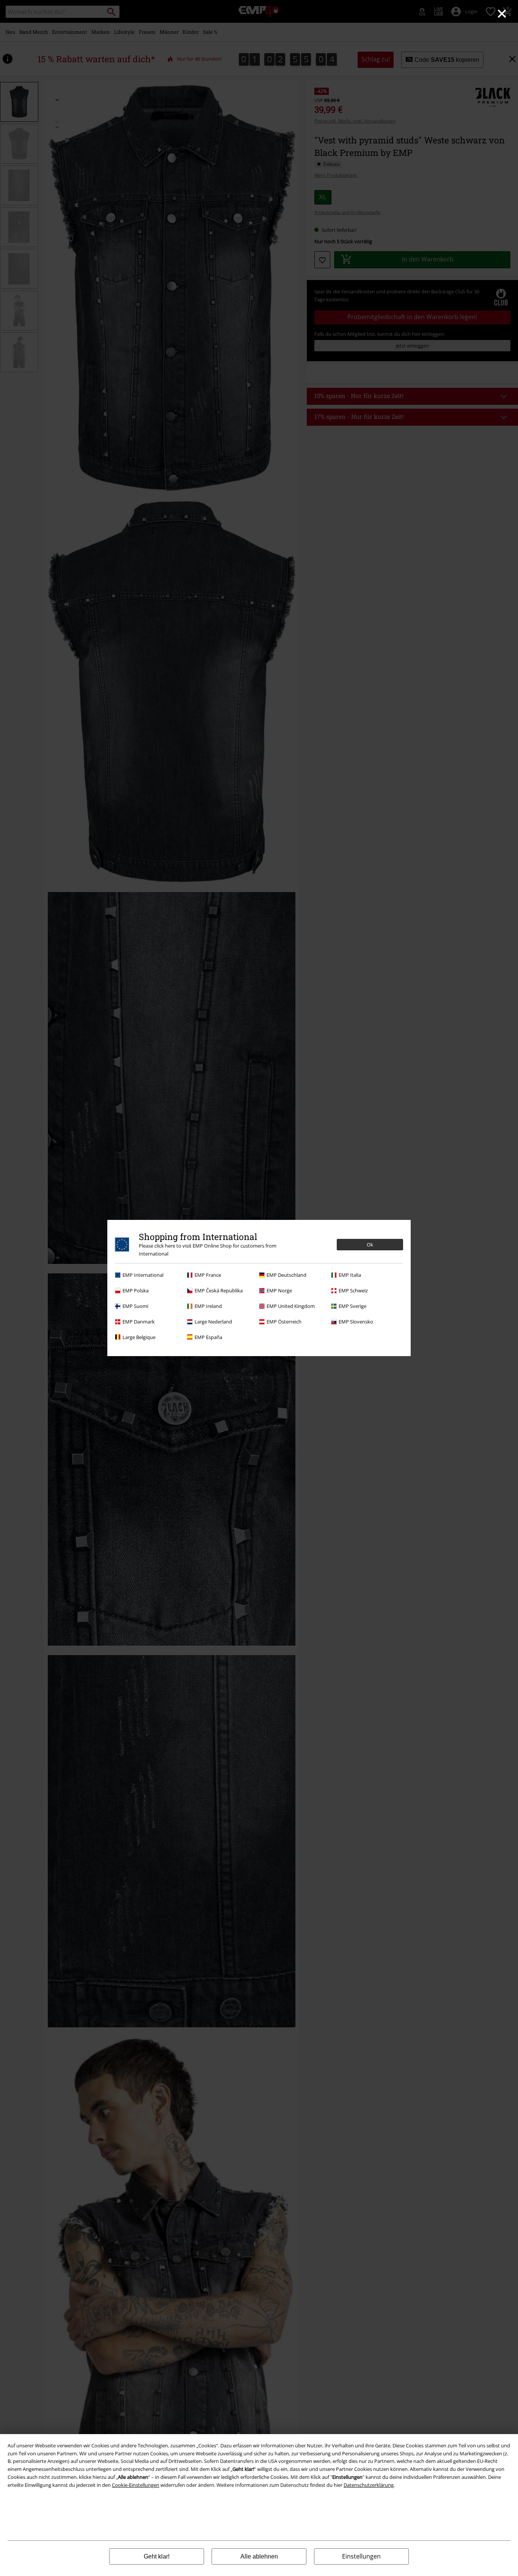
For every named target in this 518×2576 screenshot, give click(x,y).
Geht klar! (157, 2556)
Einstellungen (361, 2556)
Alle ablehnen (259, 2556)
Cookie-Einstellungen (136, 2485)
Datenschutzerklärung (369, 2485)
